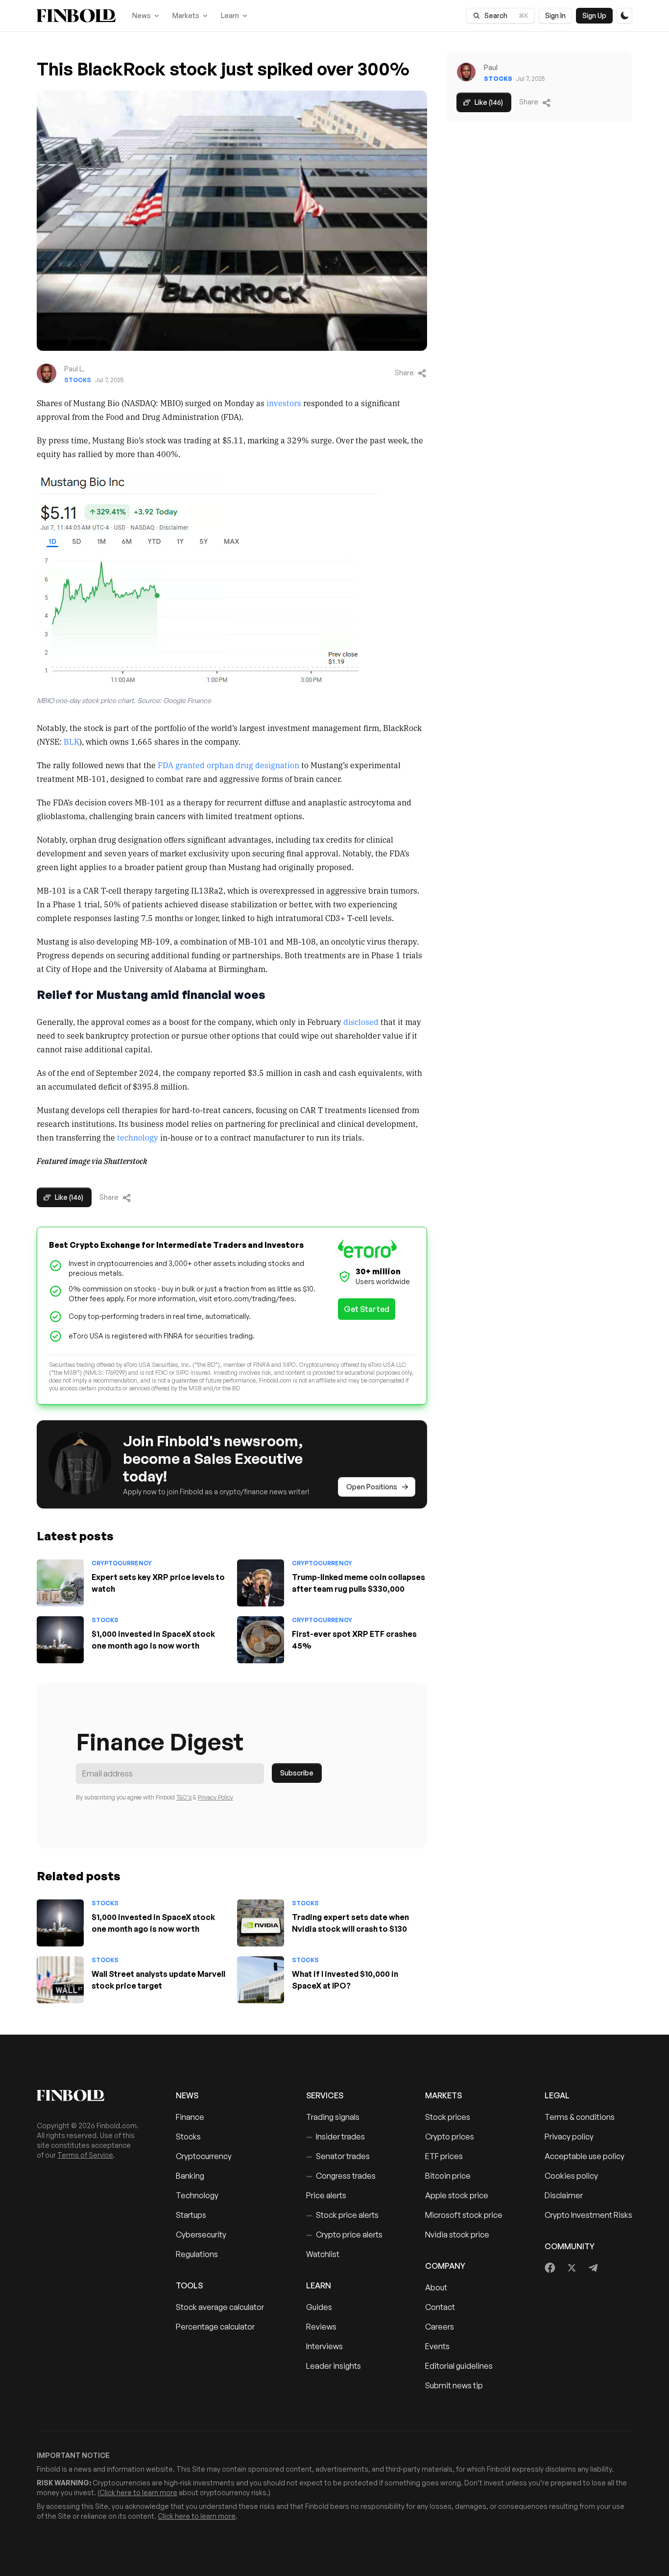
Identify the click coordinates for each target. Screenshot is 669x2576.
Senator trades (338, 2156)
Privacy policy (569, 2137)
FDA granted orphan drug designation (228, 765)
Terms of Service (85, 2155)
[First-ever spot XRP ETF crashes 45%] (261, 1640)
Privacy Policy (215, 1797)
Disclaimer (564, 2195)
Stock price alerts (342, 2215)
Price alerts (326, 2195)
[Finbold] (76, 16)
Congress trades (341, 2176)
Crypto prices (450, 2137)
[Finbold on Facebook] (550, 2268)
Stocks (78, 380)
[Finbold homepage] (91, 2095)
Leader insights (334, 2366)
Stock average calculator (220, 2307)
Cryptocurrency (122, 1563)
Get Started (367, 1309)
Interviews (324, 2346)
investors (284, 403)
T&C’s (184, 1797)
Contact (440, 2307)
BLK (72, 741)
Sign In (555, 15)
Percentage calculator (215, 2327)
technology (138, 1137)
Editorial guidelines (459, 2366)
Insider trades (335, 2137)
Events (437, 2346)
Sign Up (594, 15)
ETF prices (444, 2156)
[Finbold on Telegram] (593, 2268)
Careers (440, 2327)
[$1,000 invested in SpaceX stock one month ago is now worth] (60, 1640)
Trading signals (333, 2117)
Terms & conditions (580, 2117)
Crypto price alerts (344, 2235)
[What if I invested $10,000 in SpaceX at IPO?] (261, 1980)
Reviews (321, 2327)
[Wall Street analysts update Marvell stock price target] (60, 1980)
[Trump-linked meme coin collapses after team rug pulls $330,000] (261, 1583)
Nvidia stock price (457, 2235)
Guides (319, 2307)
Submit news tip (454, 2385)
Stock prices (448, 2117)
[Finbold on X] (572, 2268)
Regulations (197, 2254)
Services (325, 2095)
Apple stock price (457, 2195)
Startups (191, 2215)
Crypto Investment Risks (588, 2215)
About (436, 2287)
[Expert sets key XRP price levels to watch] (60, 1583)
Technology (197, 2195)
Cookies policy (571, 2176)
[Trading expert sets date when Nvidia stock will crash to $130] (261, 1923)
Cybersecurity (201, 2235)
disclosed (361, 1021)
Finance (190, 2117)
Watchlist (323, 2254)
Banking (190, 2176)
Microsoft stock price (464, 2215)
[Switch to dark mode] (624, 16)
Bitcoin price (448, 2176)
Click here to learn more (138, 2492)
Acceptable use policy (585, 2156)
